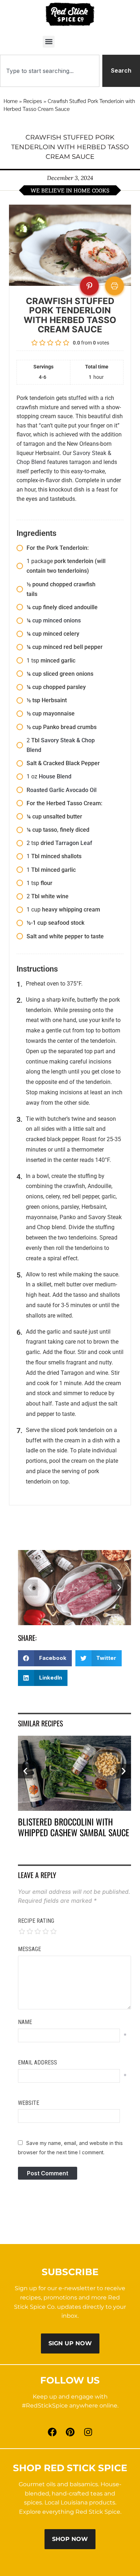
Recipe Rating (36, 1921)
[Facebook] (52, 2432)
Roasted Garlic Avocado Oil (62, 790)
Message (29, 1949)
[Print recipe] (115, 286)
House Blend (55, 776)
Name (25, 2022)
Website (29, 2103)
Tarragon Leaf (74, 843)
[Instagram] (88, 2432)
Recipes (33, 101)
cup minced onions (57, 620)
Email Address (38, 2062)
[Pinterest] (70, 2432)
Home (11, 101)
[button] (49, 42)
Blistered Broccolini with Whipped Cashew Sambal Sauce (74, 1827)
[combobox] (50, 71)
